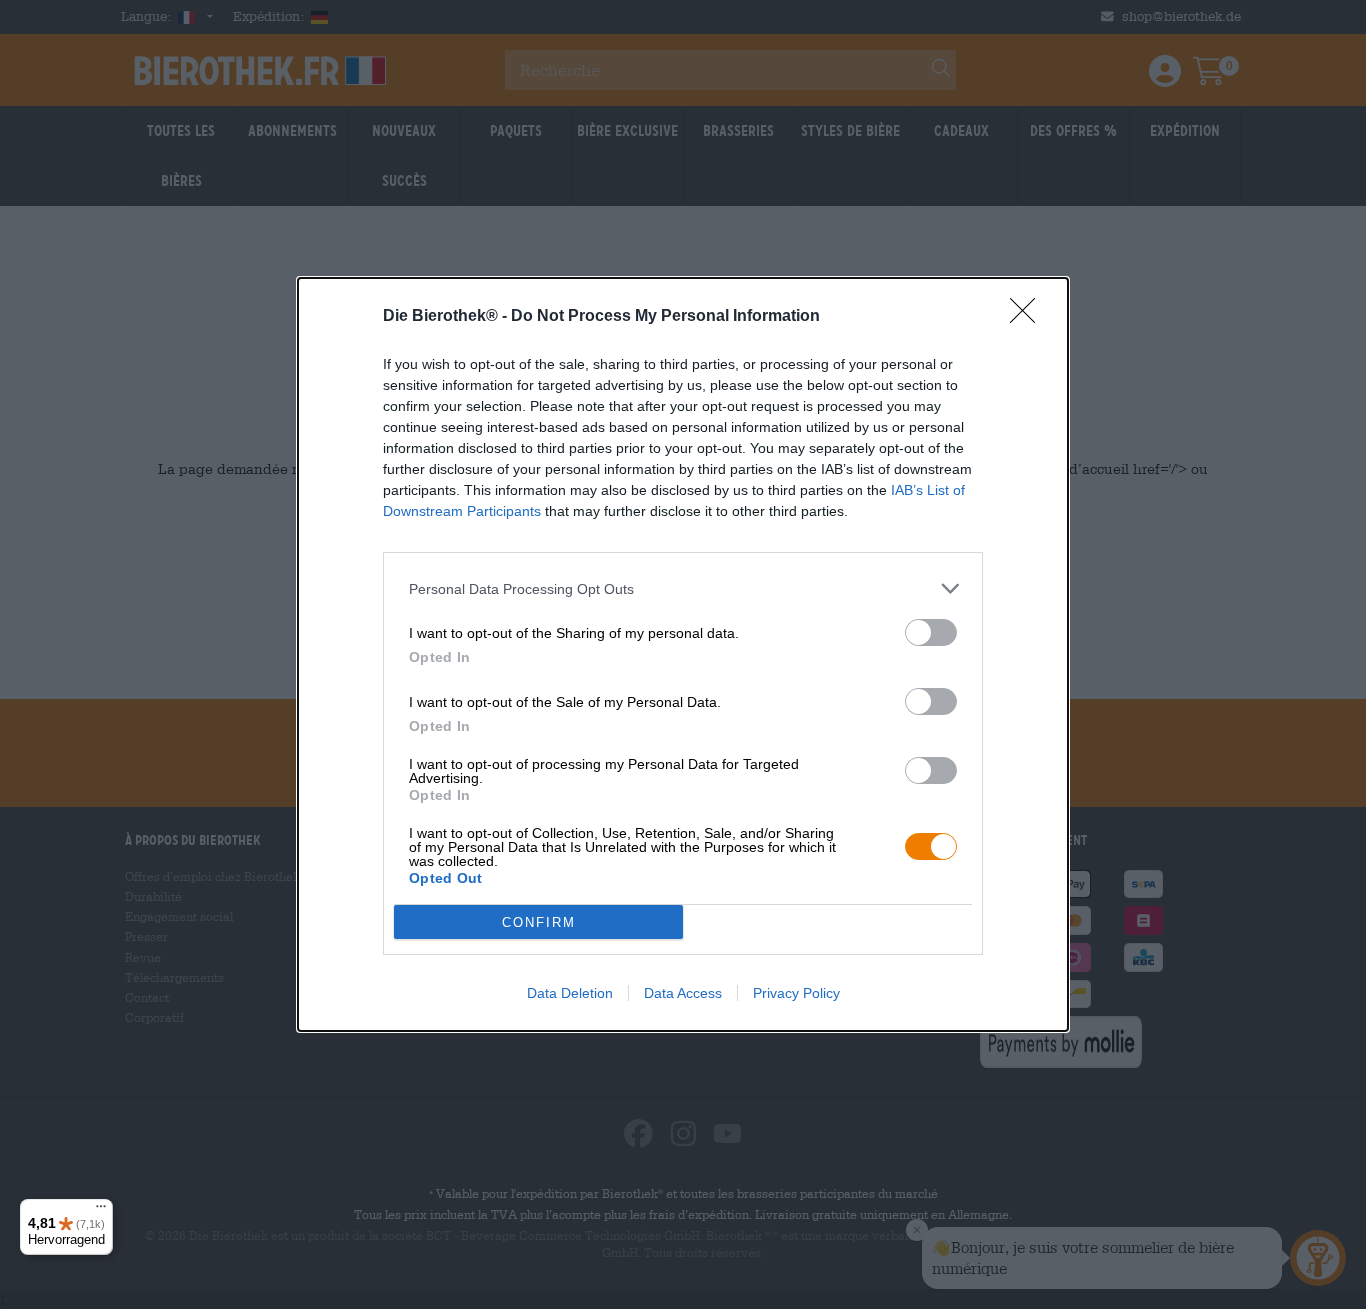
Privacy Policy (796, 993)
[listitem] (683, 588)
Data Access (683, 993)
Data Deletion (570, 993)
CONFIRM (539, 922)
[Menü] (101, 1211)
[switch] (931, 632)
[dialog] (683, 654)
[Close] (1029, 317)
